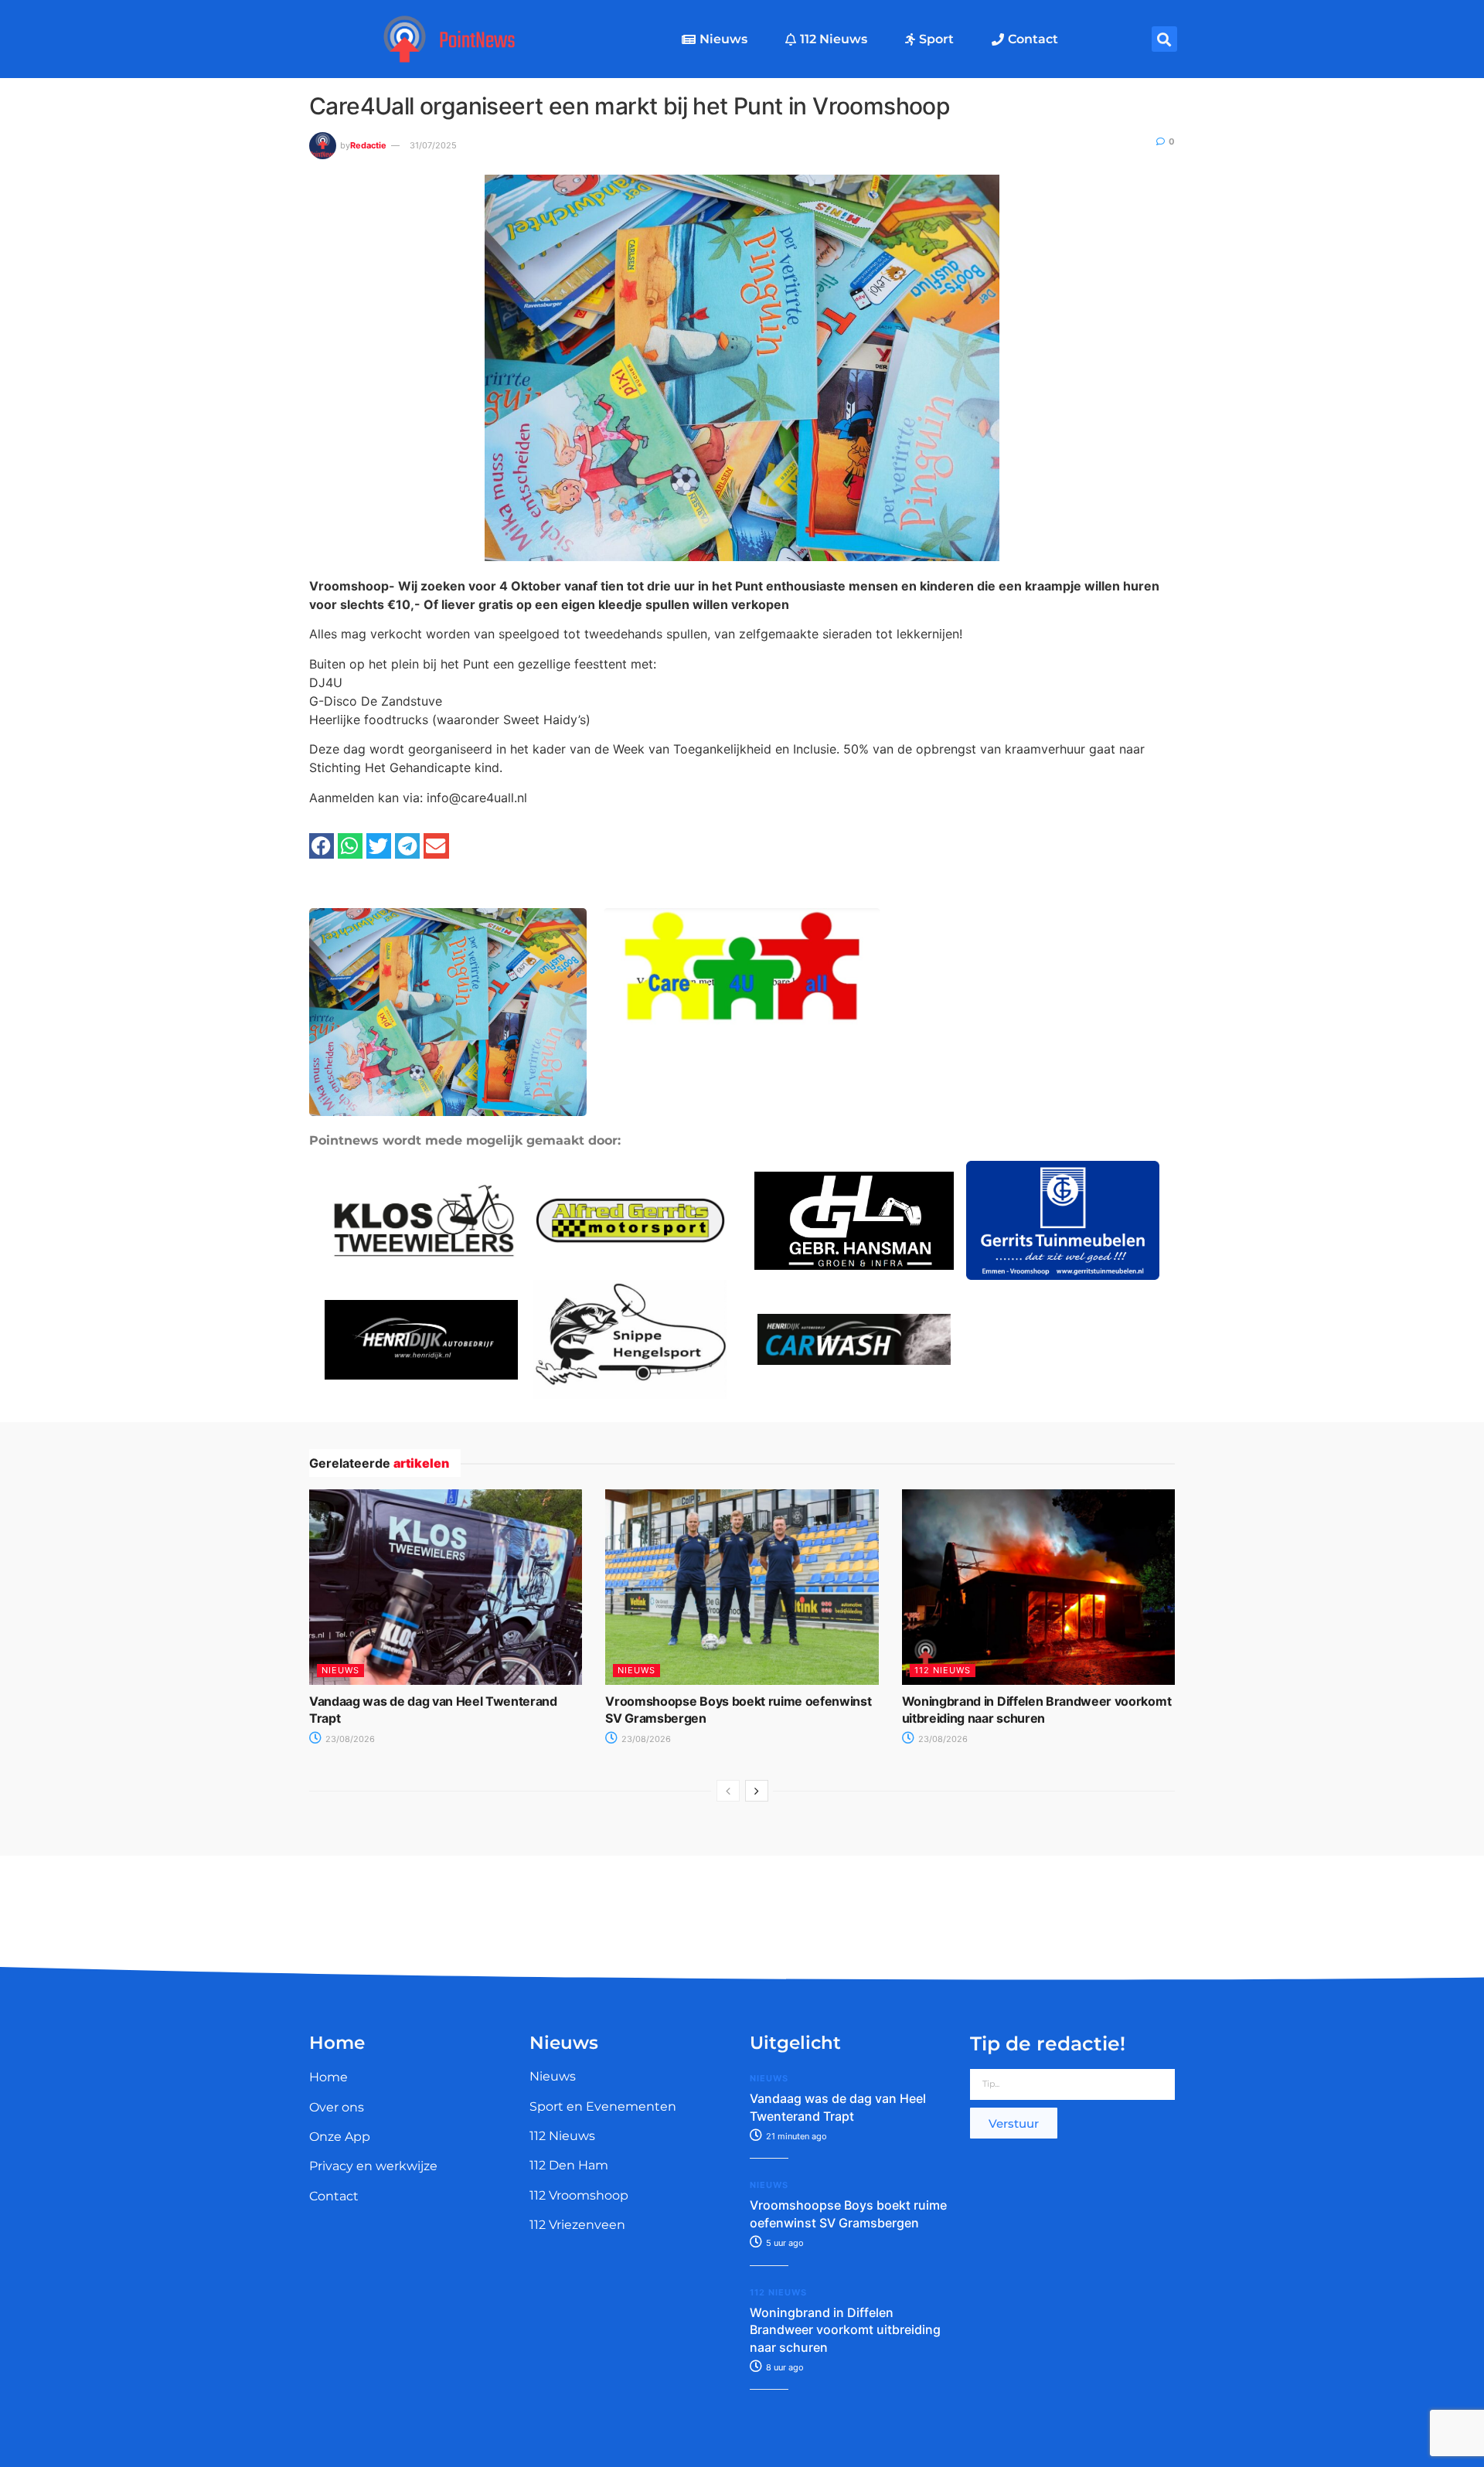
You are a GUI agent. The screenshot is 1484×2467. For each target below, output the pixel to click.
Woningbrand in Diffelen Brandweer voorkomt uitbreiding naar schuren (845, 2330)
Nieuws (723, 39)
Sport (936, 39)
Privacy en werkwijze (373, 2166)
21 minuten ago (795, 2136)
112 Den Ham (569, 2165)
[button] (1164, 39)
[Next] (757, 1791)
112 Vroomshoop (579, 2195)
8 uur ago (784, 2367)
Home (328, 2077)
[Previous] (728, 1791)
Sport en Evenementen (603, 2106)
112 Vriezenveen (577, 2225)
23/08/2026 (349, 1739)
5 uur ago (784, 2243)
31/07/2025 (433, 145)
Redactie (368, 145)
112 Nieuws (834, 39)
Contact (1033, 39)
